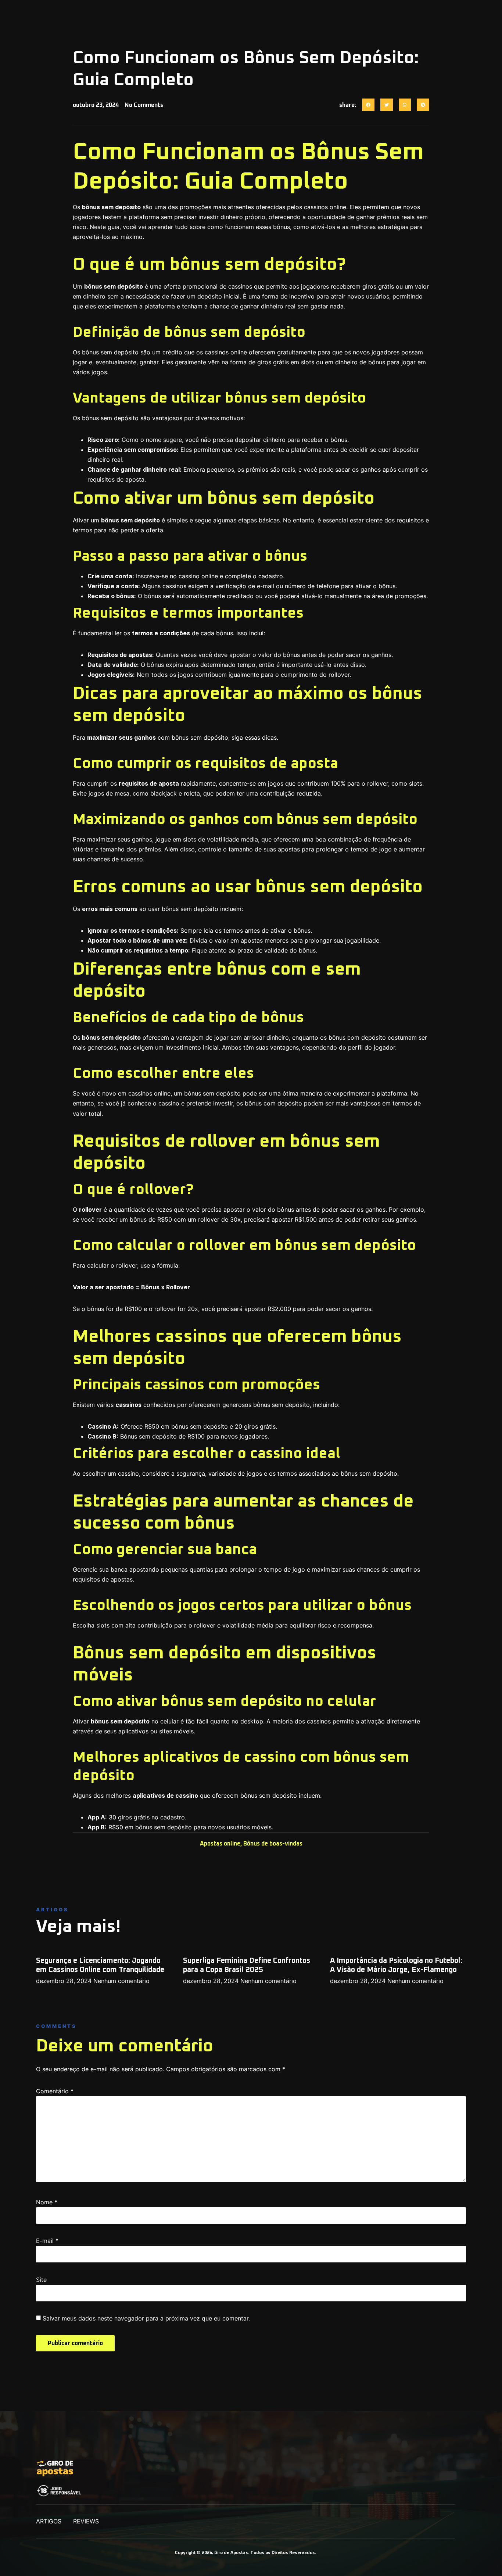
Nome (47, 2202)
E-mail (47, 2241)
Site (41, 2280)
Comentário (55, 2091)
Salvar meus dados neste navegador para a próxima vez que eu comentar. (146, 2318)
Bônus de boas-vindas (273, 1844)
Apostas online (220, 1844)
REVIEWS (86, 2521)
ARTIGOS (49, 2521)
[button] (368, 105)
